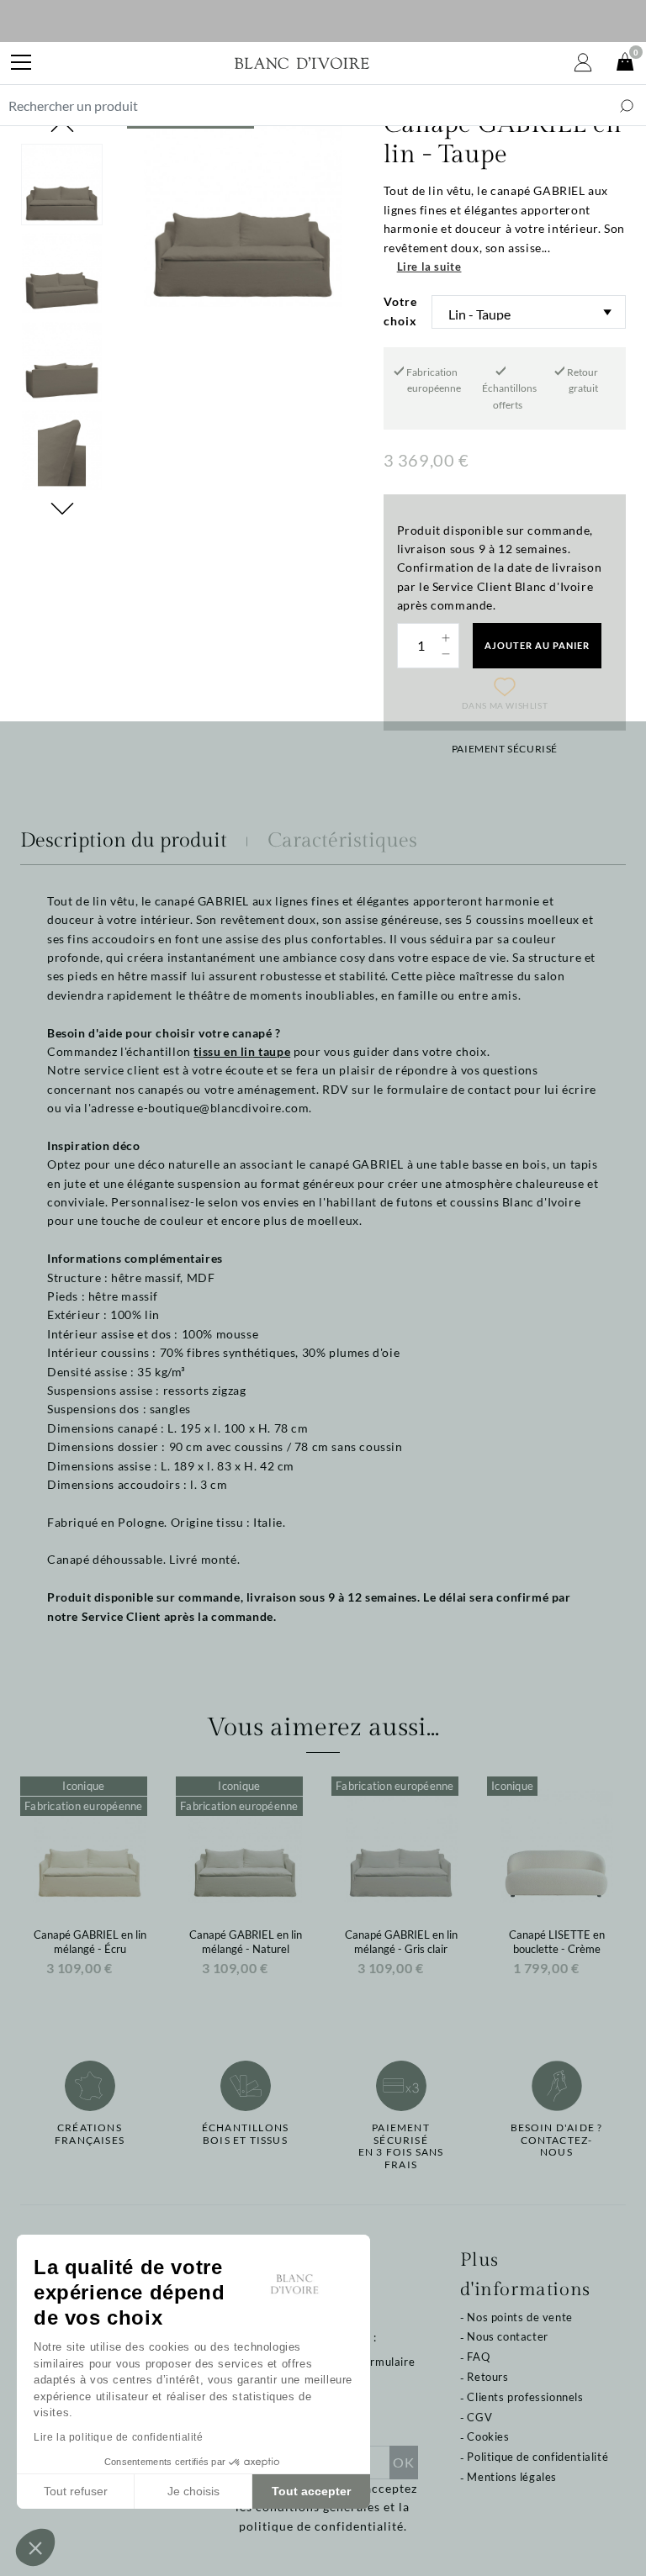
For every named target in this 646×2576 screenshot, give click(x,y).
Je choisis (193, 2491)
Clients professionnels (525, 2397)
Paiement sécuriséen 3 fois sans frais (401, 2146)
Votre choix (400, 311)
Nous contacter (507, 2336)
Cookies (488, 2436)
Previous (62, 126)
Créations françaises (90, 2134)
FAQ (478, 2357)
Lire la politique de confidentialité (119, 2437)
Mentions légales (512, 2477)
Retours (487, 2377)
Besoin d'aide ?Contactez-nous (557, 2140)
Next (62, 509)
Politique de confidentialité (537, 2457)
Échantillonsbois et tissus (245, 2134)
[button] (35, 2547)
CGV (479, 2417)
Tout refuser (76, 2491)
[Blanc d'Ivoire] (302, 63)
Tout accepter (311, 2491)
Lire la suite (429, 267)
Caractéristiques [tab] (342, 841)
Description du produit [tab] (124, 841)
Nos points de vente (519, 2317)
